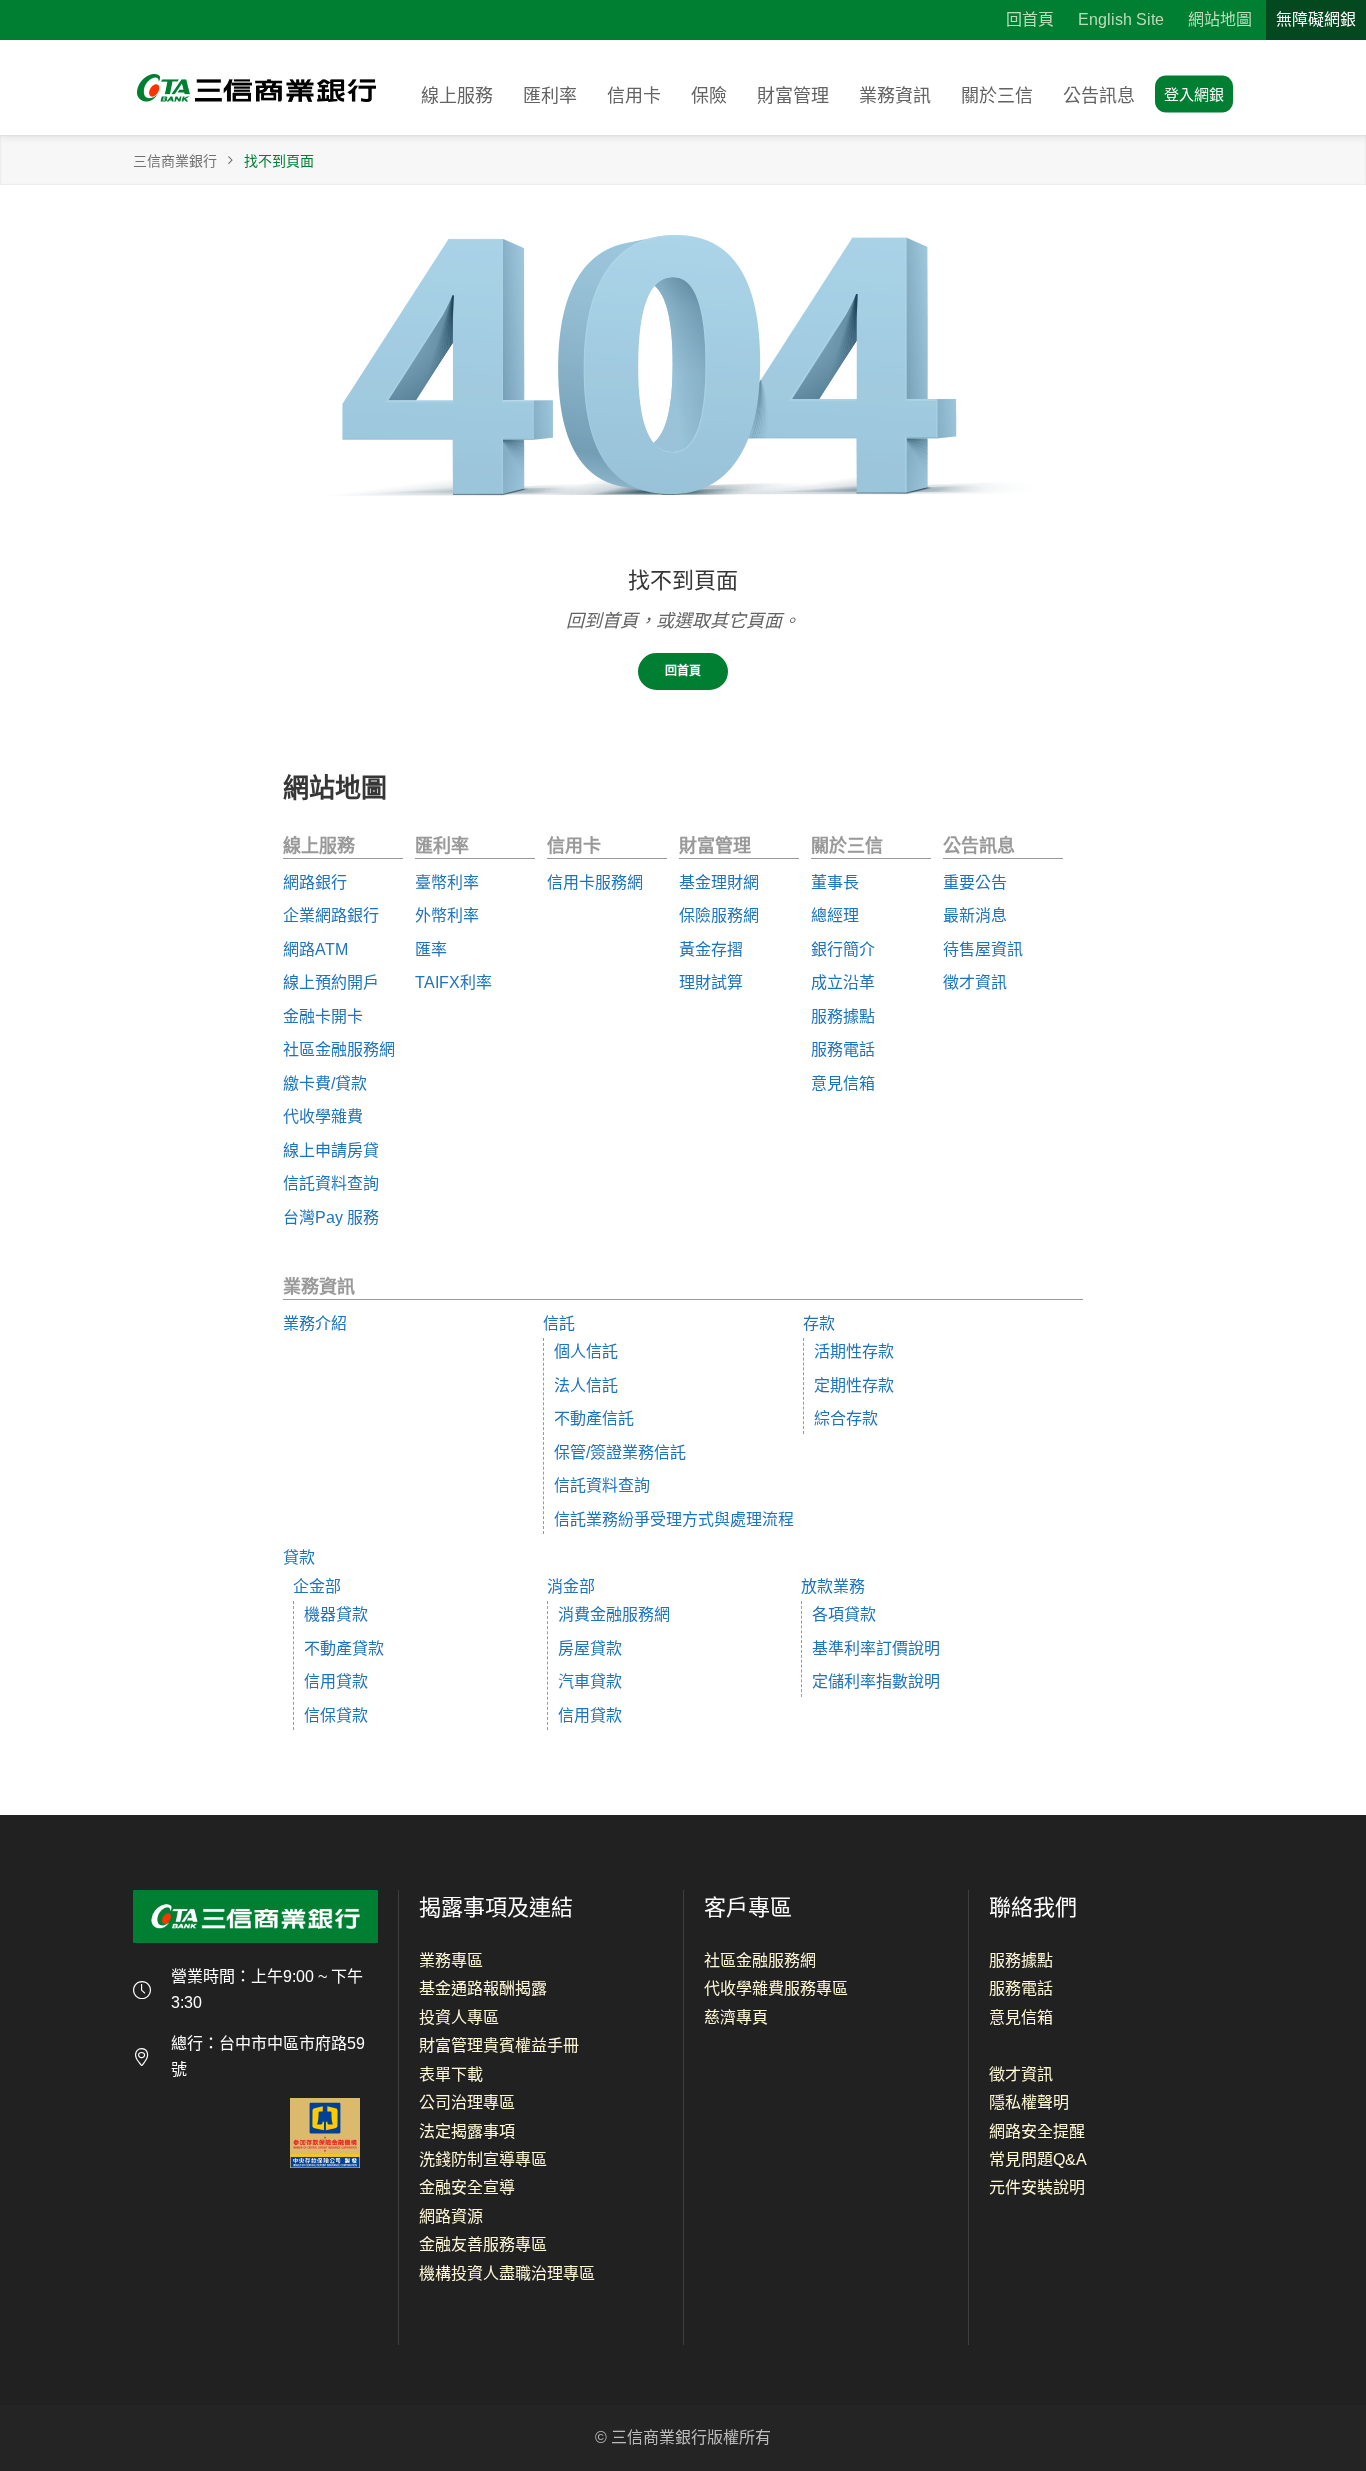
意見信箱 (843, 1083)
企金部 (317, 1586)
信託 (559, 1323)
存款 (819, 1323)
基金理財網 (719, 882)
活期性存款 (854, 1351)
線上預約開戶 (331, 982)
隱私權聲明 (1029, 2102)
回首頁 (1030, 19)
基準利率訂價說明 (876, 1648)
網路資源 (451, 2216)
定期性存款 (854, 1385)
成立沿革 (843, 982)
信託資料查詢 (331, 1183)
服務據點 (843, 1016)
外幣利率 (447, 915)
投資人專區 (459, 2017)
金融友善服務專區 (483, 2244)
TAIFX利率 (453, 982)
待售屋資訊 (983, 949)
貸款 (299, 1557)
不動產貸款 (344, 1648)
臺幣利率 (447, 882)
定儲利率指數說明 (876, 1681)
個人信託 (586, 1351)
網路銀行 (315, 882)
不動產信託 (594, 1418)
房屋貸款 (590, 1648)
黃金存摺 (711, 949)
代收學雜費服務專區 (776, 1988)
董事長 (835, 882)
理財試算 (711, 982)
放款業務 (833, 1586)
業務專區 (451, 1960)
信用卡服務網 (595, 882)
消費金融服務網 (614, 1614)
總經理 (835, 915)
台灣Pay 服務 (331, 1217)
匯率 (431, 949)
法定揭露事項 (467, 2131)
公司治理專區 (467, 2102)
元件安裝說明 (1037, 2187)
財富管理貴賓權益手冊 (499, 2045)
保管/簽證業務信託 (620, 1452)
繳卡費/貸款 (325, 1083)
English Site (1121, 19)
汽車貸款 (590, 1681)
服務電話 (843, 1049)
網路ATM (315, 949)
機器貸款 (336, 1614)
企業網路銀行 (331, 915)
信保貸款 (336, 1715)
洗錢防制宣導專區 (483, 2159)
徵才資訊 (975, 982)
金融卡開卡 (323, 1016)
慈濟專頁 (736, 2017)
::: (976, 19)
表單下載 (451, 2074)
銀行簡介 (843, 949)
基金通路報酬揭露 (483, 1988)
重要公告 (975, 882)
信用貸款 (336, 1681)
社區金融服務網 (339, 1049)
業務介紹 (315, 1323)
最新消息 (975, 915)
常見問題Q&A (1038, 2159)
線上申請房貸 (331, 1150)
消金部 (571, 1586)
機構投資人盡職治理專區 (507, 2273)
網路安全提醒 (1037, 2131)
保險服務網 (719, 915)
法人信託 (586, 1385)
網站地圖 (1220, 19)
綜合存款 (846, 1418)
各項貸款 (844, 1614)
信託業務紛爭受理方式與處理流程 (674, 1519)
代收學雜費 (323, 1116)
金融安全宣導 (467, 2187)
